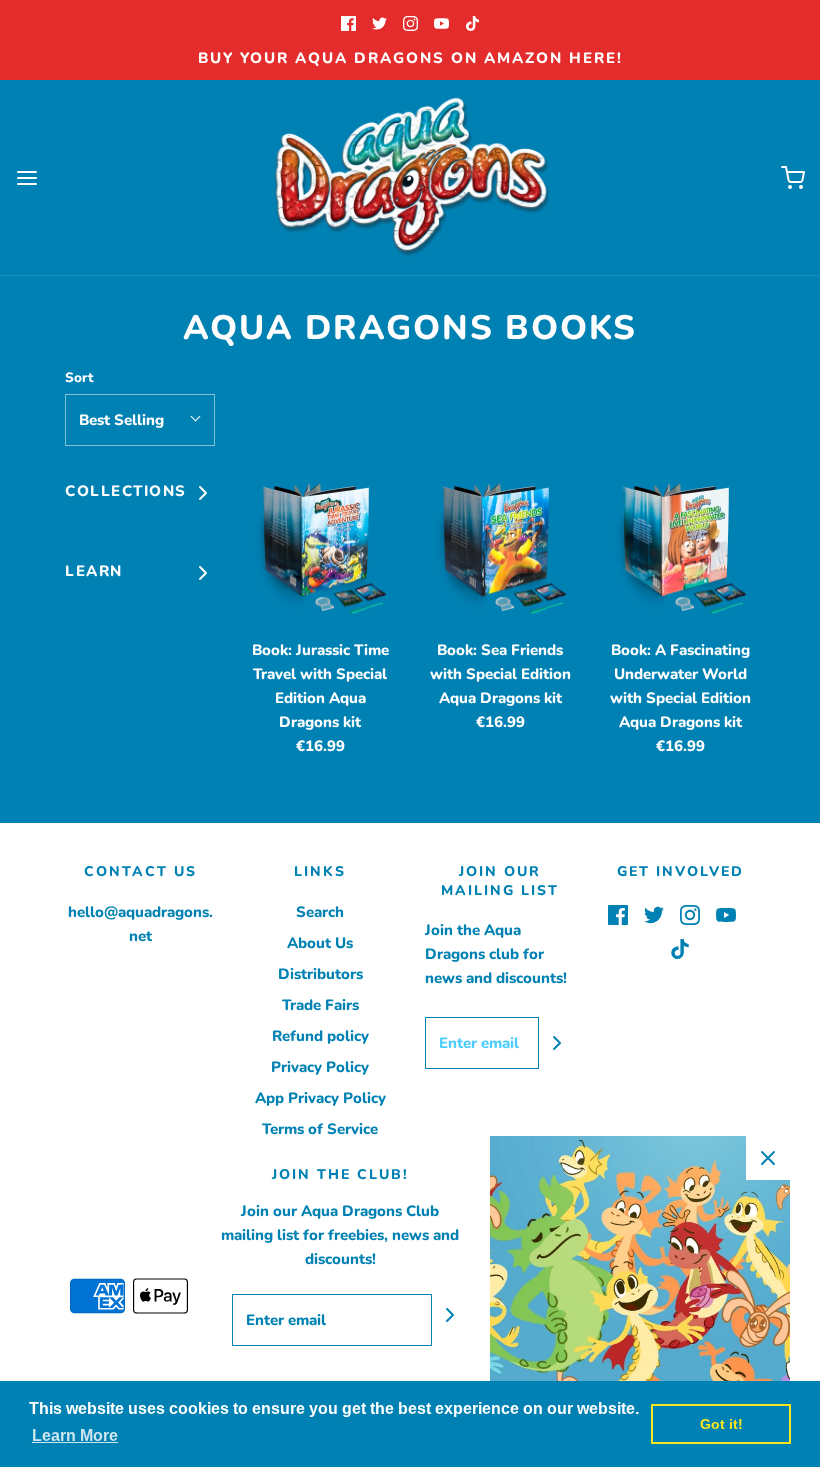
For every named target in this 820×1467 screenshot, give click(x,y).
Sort (79, 377)
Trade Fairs (320, 1005)
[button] (140, 420)
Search (320, 912)
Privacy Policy (320, 1067)
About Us (320, 943)
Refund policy (320, 1036)
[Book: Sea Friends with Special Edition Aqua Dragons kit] (500, 552)
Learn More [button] (75, 1435)
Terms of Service (320, 1129)
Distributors (320, 974)
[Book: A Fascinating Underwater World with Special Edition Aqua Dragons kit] (680, 552)
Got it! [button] (721, 1424)
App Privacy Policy (320, 1098)
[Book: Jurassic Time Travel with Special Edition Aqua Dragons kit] (320, 552)
